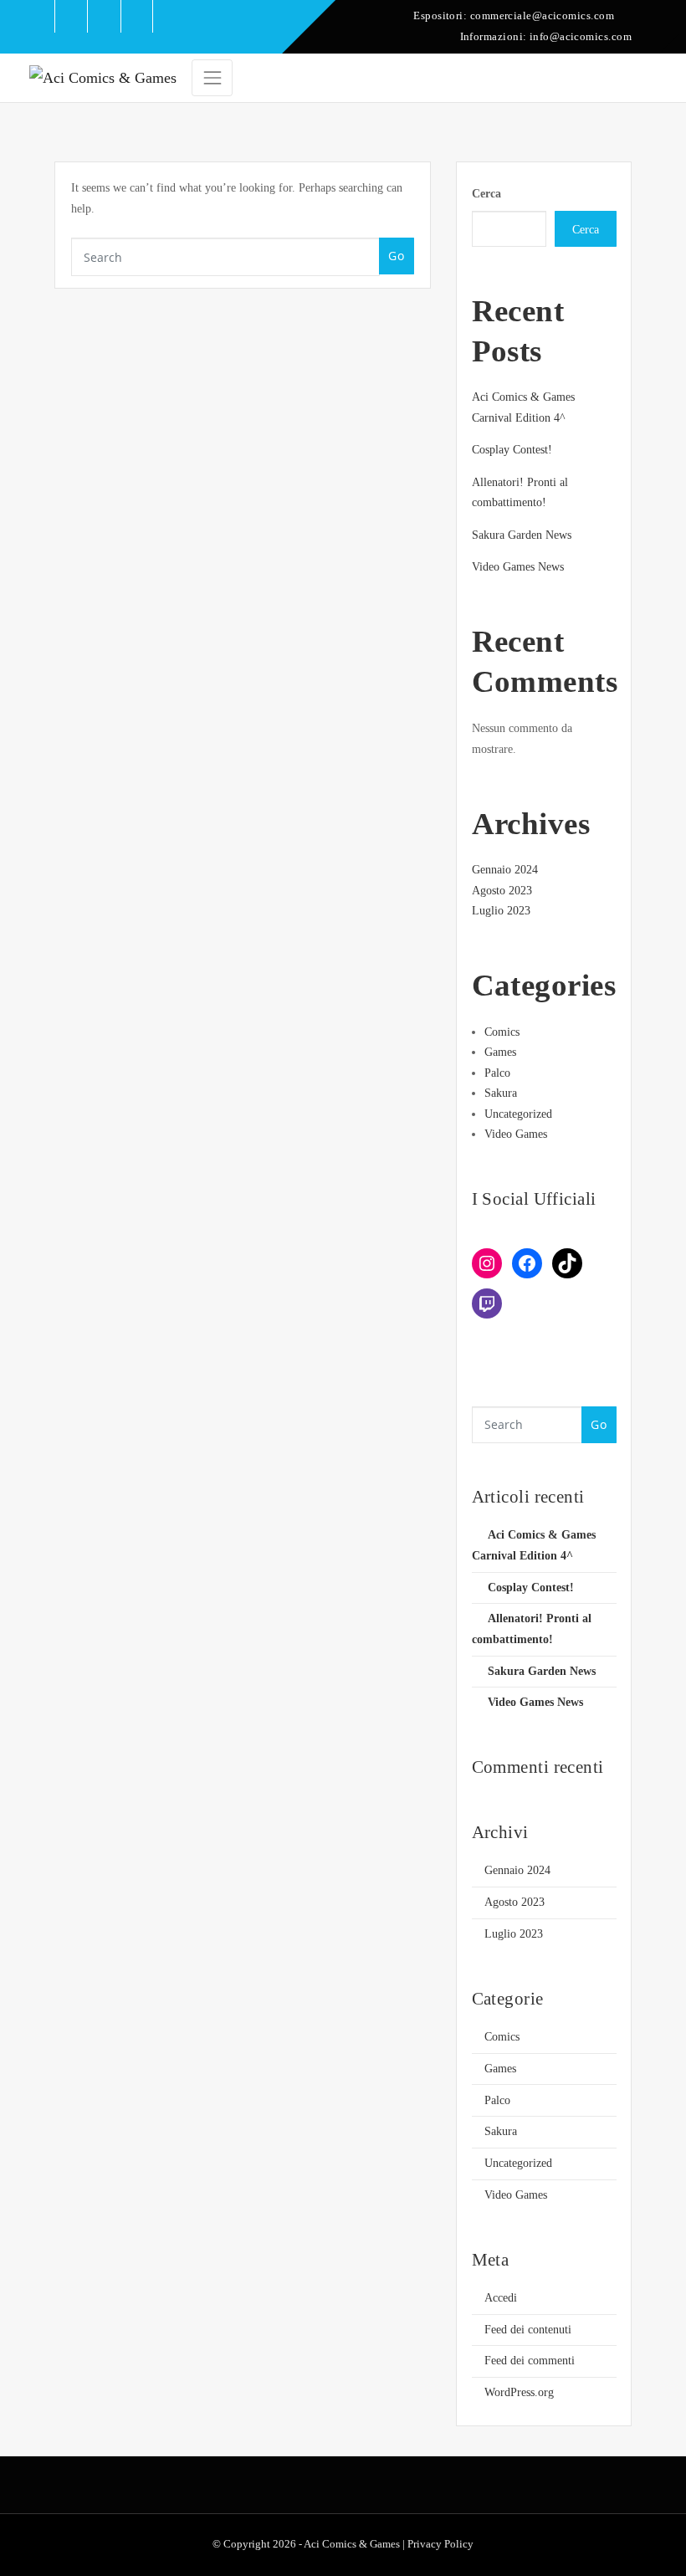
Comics (502, 1032)
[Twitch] (487, 1303)
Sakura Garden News (522, 535)
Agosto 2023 (502, 891)
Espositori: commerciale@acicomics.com (514, 15)
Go (396, 256)
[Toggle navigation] (212, 78)
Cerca (486, 194)
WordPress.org (519, 2392)
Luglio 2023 (501, 911)
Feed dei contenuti (528, 2330)
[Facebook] (527, 1263)
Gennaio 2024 (505, 870)
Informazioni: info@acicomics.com (546, 36)
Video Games (516, 1134)
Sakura (501, 1093)
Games (500, 1052)
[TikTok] (567, 1263)
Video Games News (518, 567)
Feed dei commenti (530, 2361)
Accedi (501, 2298)
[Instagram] (487, 1263)
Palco (497, 1073)
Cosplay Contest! (512, 450)
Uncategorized (518, 1114)
